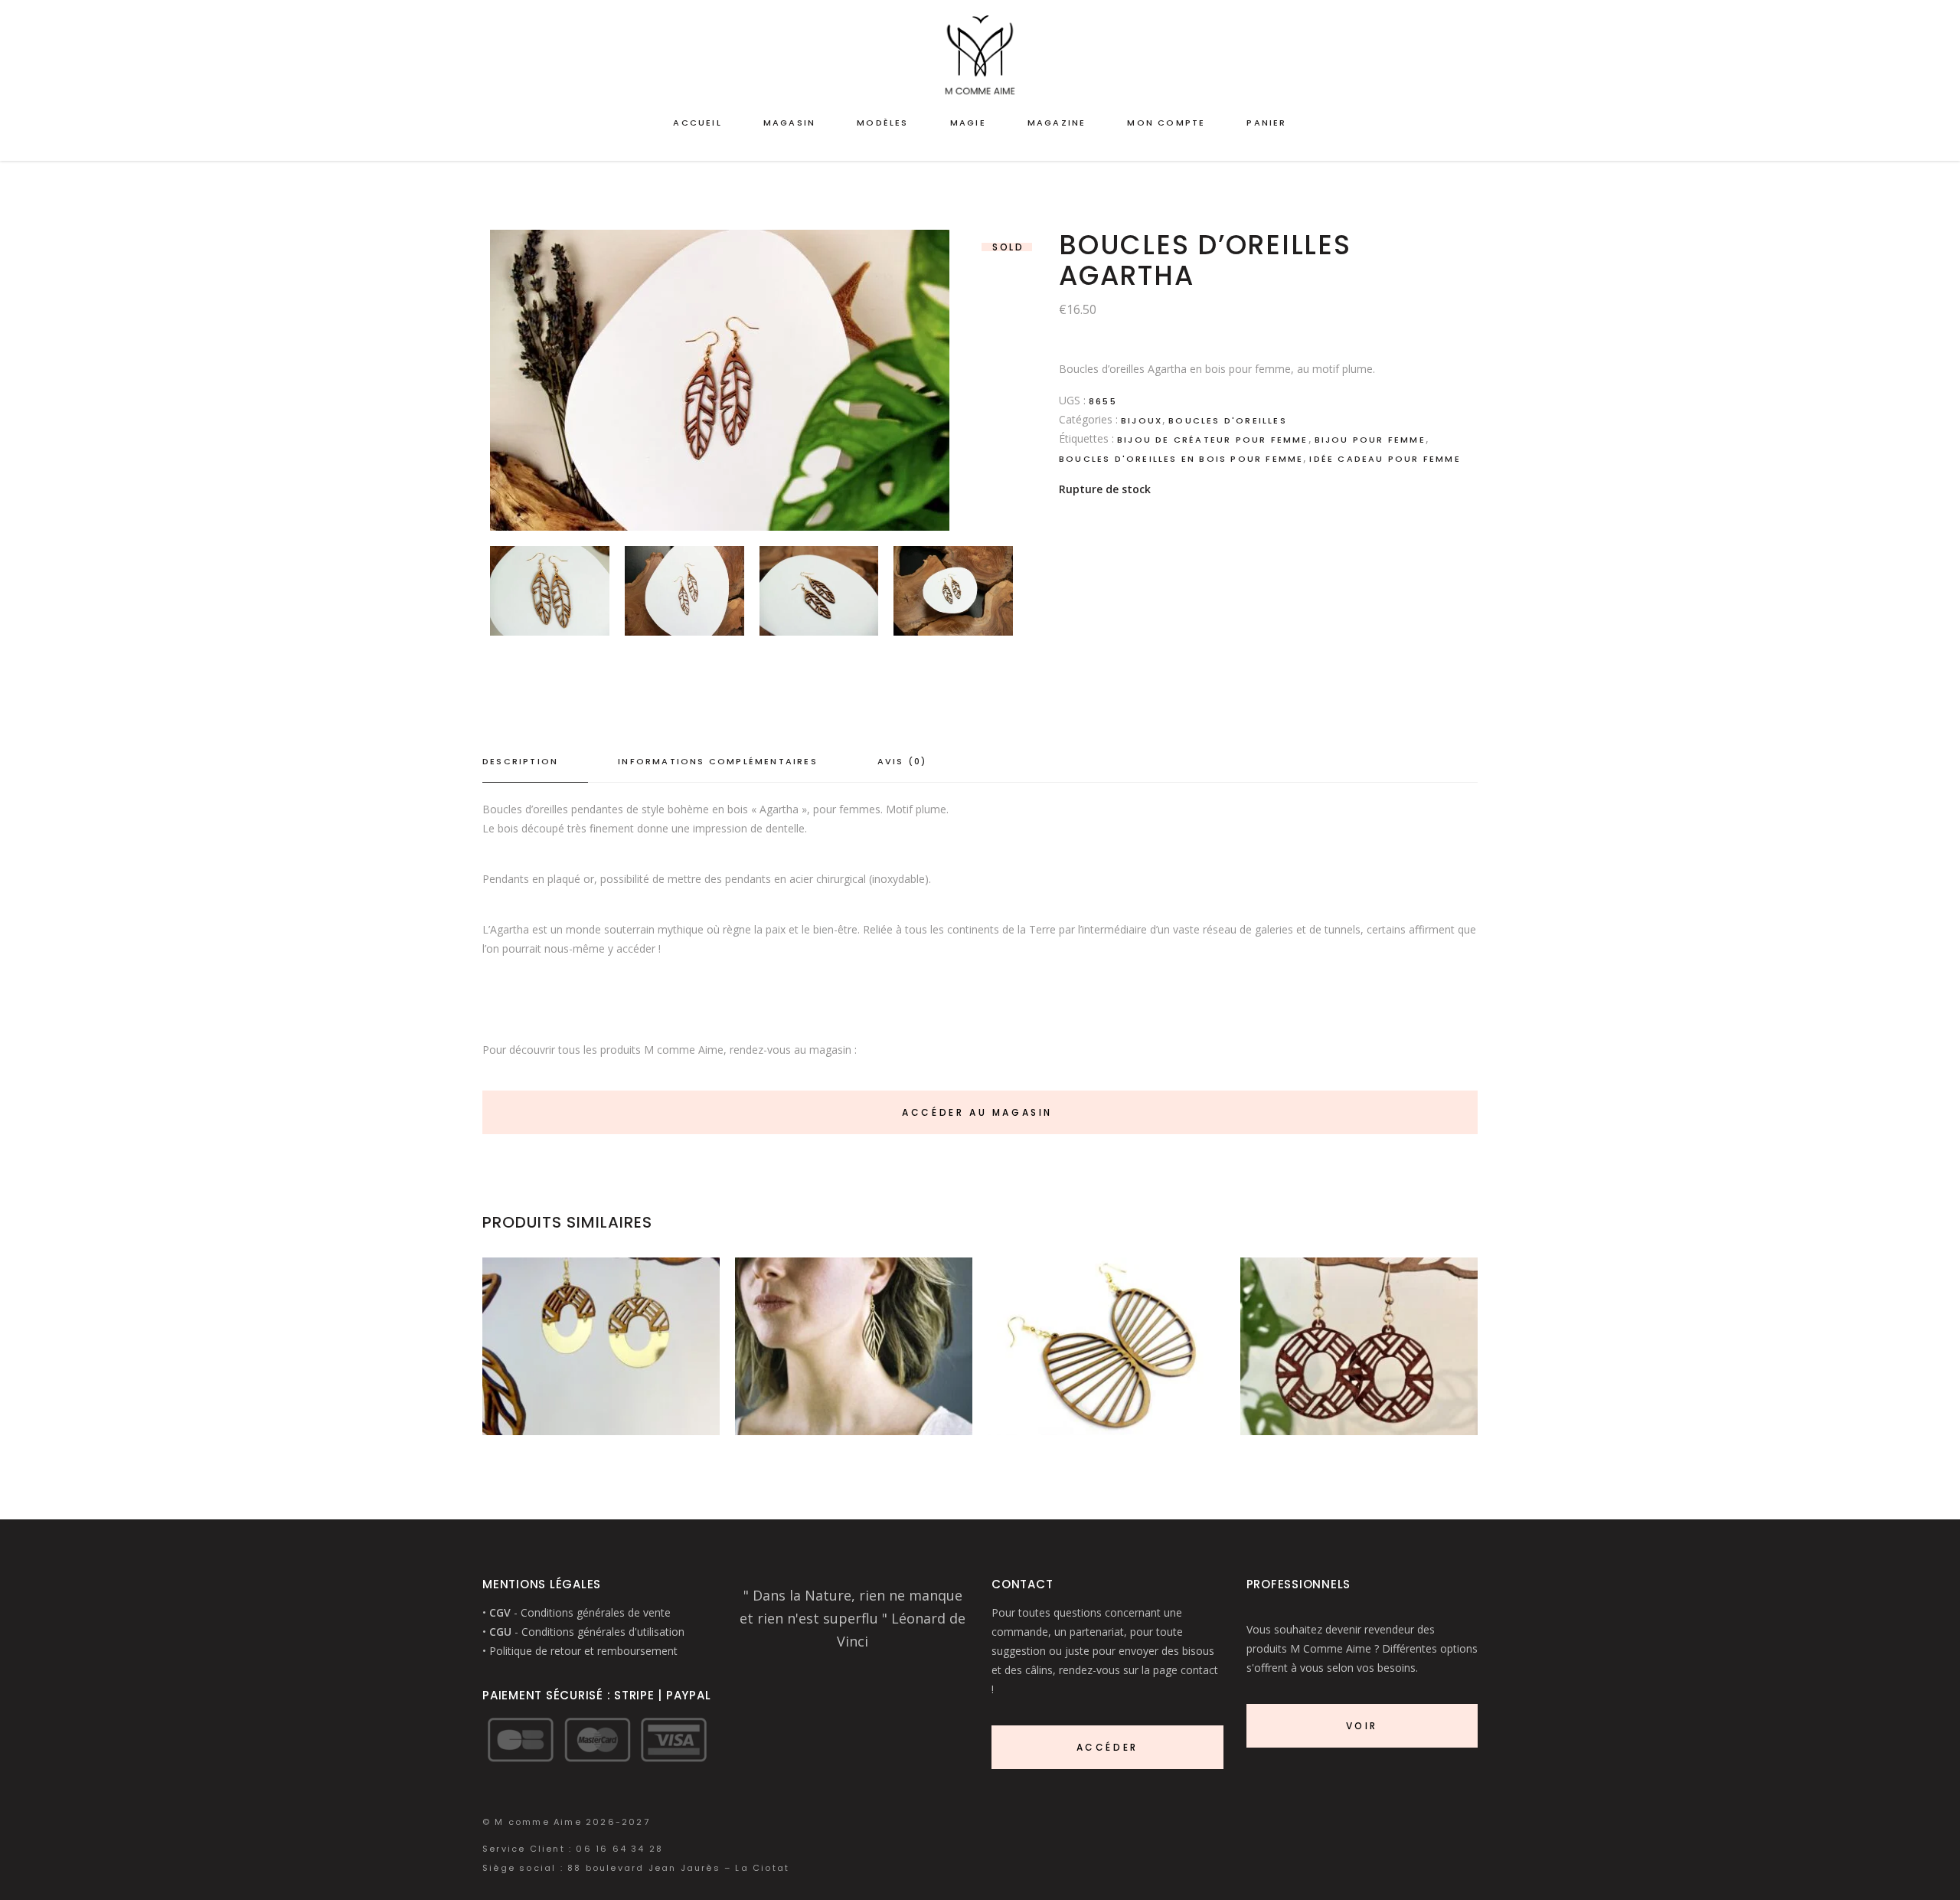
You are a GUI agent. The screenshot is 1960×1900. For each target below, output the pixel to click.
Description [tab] (520, 761)
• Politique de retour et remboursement (580, 1651)
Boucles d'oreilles (1228, 420)
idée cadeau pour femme (1385, 459)
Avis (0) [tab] (902, 761)
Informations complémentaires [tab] (718, 761)
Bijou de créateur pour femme (1213, 440)
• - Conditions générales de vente (577, 1612)
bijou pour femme (1370, 440)
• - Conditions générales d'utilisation (583, 1632)
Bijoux (1142, 420)
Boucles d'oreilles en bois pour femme (1181, 459)
